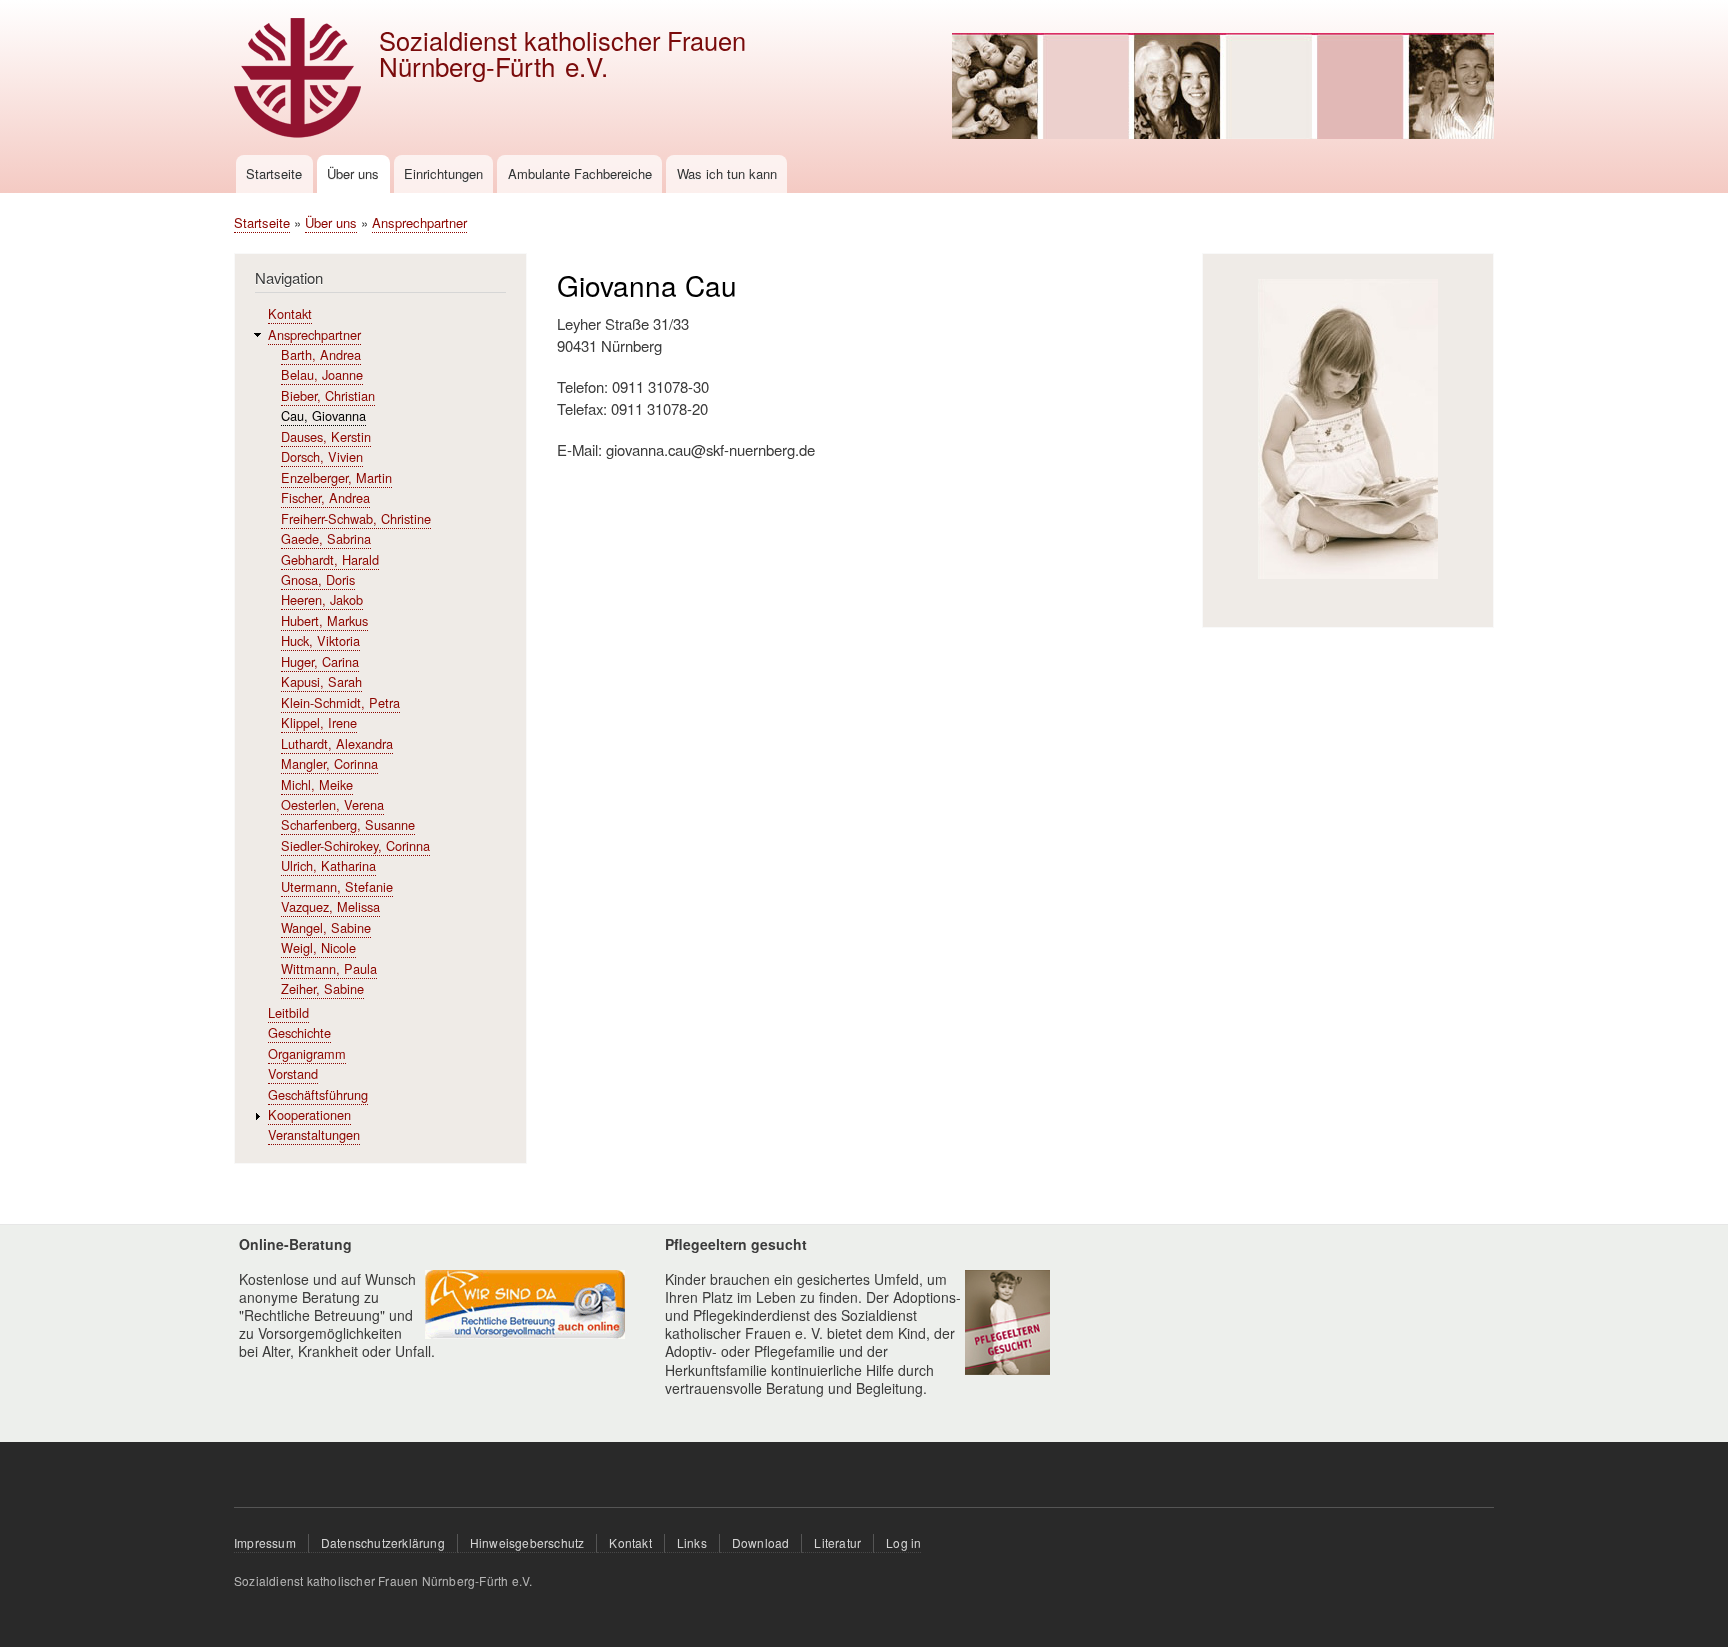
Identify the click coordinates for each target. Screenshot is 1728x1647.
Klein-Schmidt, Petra (340, 702)
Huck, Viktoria (320, 640)
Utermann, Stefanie (337, 886)
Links (692, 1542)
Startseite (274, 173)
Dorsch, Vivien (322, 456)
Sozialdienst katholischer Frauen (562, 40)
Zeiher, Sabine (322, 988)
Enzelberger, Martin (336, 477)
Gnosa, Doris (318, 579)
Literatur (837, 1542)
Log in (903, 1542)
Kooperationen (309, 1114)
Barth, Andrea (321, 354)
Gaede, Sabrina (326, 538)
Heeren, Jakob (322, 599)
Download (761, 1542)
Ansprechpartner (419, 222)
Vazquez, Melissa (330, 906)
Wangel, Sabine (326, 927)
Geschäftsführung (318, 1094)
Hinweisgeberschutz (527, 1542)
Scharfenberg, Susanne (348, 824)
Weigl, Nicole (318, 947)
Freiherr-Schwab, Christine (356, 518)
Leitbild (288, 1012)
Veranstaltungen (314, 1134)
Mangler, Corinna (329, 763)
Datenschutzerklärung (383, 1542)
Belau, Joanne (322, 374)
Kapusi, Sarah (321, 681)
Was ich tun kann (727, 173)
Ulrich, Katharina (328, 865)
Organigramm (307, 1053)
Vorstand (293, 1073)
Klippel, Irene (319, 722)
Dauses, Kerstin (326, 436)
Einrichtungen (443, 173)
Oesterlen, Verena (332, 804)
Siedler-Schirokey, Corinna (355, 845)
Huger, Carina (320, 661)
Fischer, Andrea (325, 497)
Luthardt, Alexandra (337, 743)
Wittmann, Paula (329, 968)
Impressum (265, 1542)
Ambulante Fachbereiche (580, 173)
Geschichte (299, 1032)
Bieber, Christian (328, 395)
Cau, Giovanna (323, 415)
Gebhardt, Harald (330, 559)
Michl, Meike (317, 784)
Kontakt (290, 313)
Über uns (353, 173)
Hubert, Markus (324, 620)
